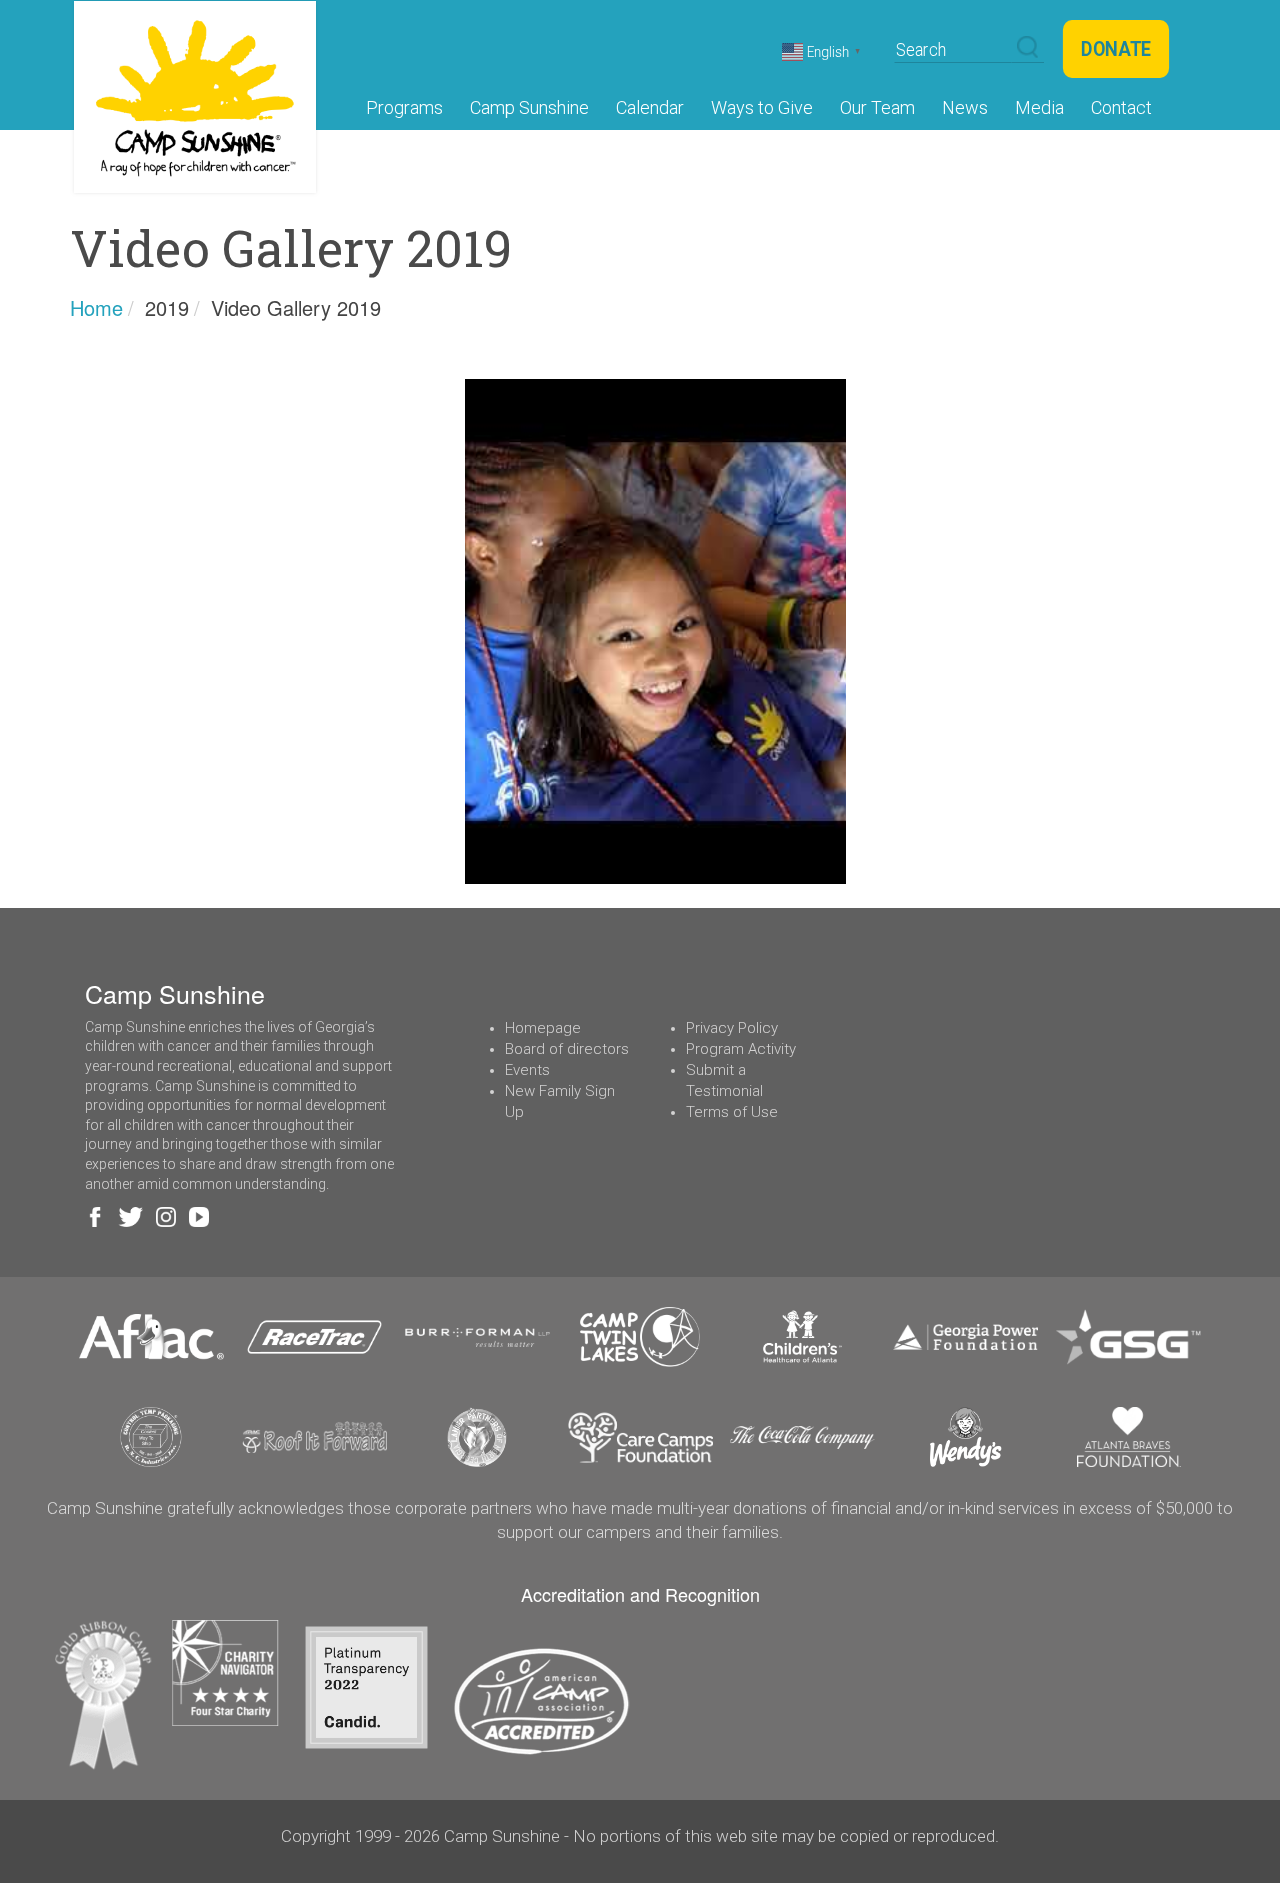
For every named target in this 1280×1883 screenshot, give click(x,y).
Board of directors (567, 1049)
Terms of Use (732, 1112)
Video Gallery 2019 (296, 307)
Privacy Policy (732, 1028)
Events (527, 1070)
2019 (167, 307)
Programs (404, 107)
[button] (1027, 48)
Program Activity (741, 1049)
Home (96, 307)
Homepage (543, 1028)
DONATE (1116, 49)
